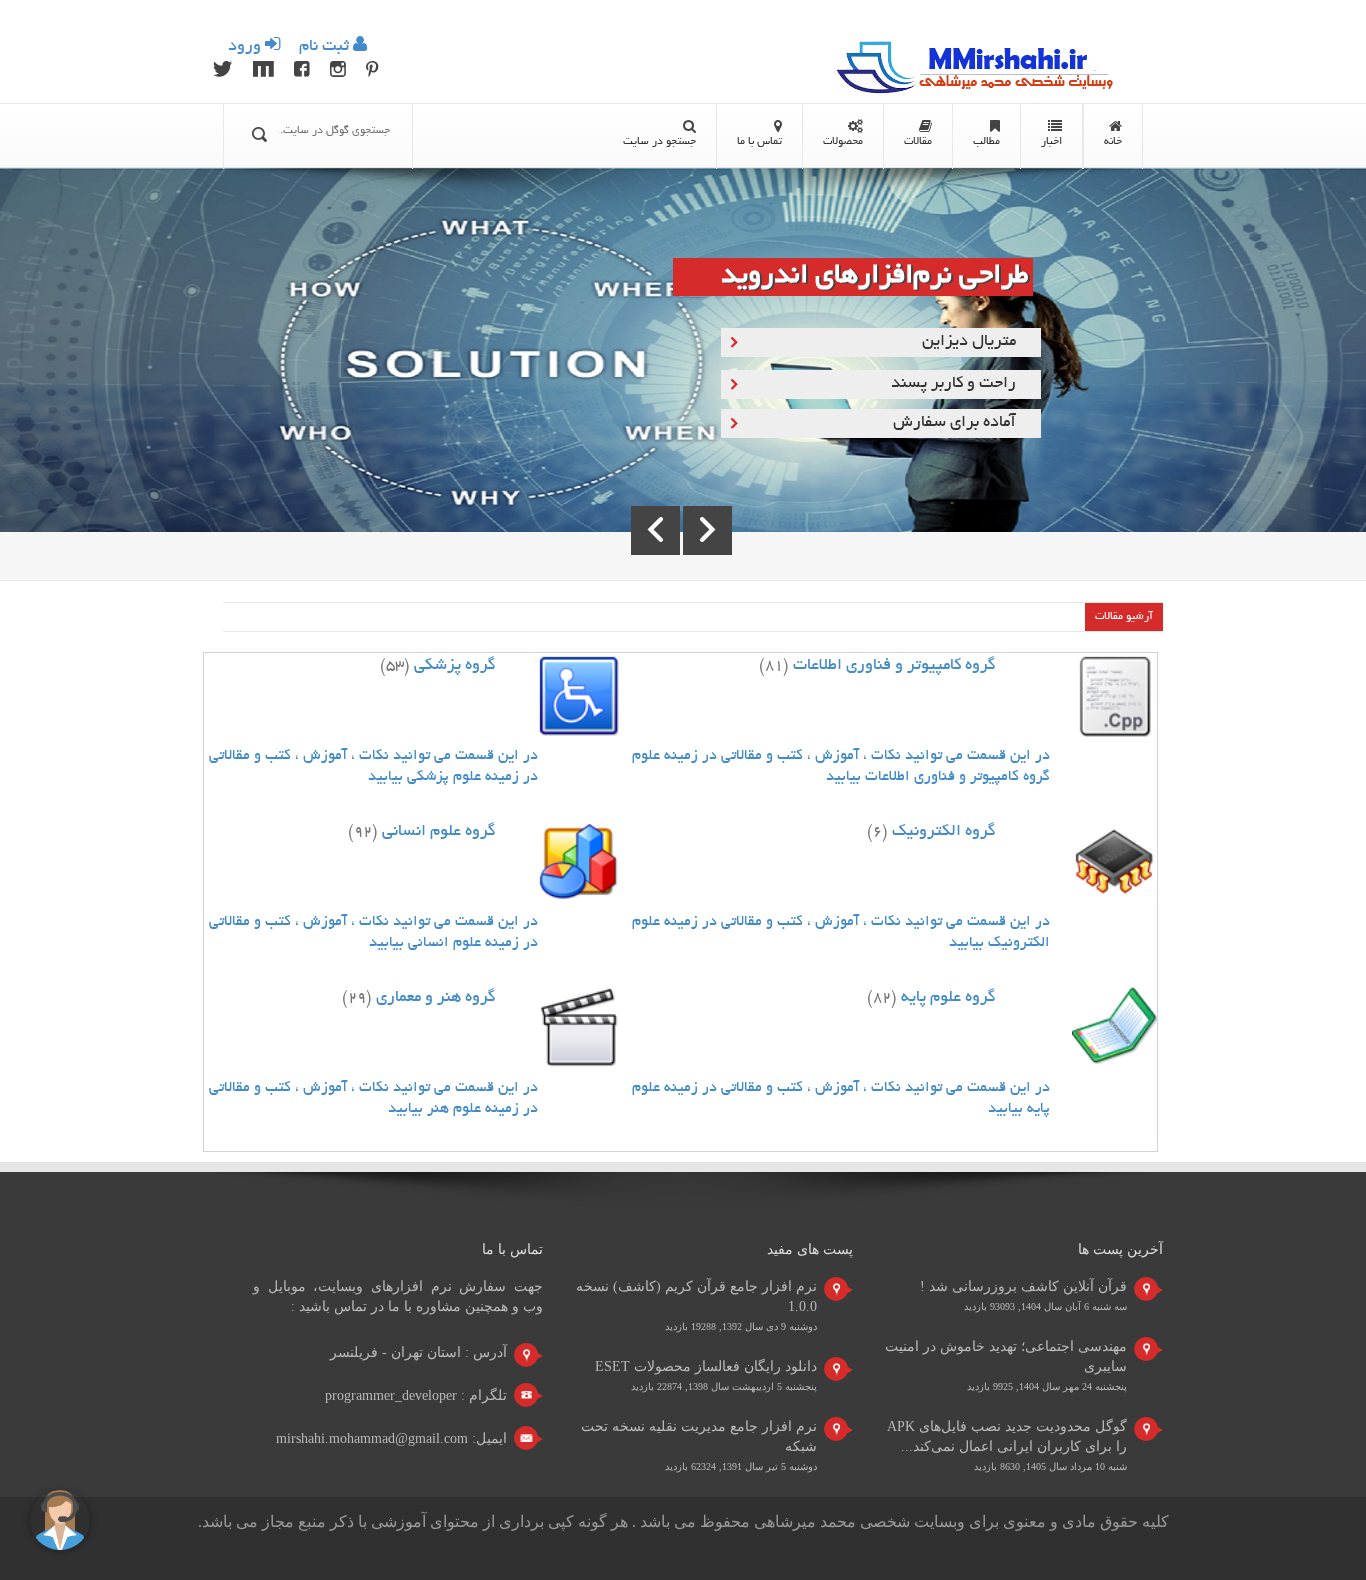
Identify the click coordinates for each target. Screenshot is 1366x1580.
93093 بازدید (989, 1306)
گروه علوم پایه (948, 998)
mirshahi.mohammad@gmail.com (372, 1438)
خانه (1113, 142)
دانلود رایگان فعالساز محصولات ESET (706, 1366)
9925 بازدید (990, 1386)
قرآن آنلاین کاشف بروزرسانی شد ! (1023, 1286)
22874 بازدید (656, 1386)
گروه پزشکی (455, 666)
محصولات (843, 142)
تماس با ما (759, 142)
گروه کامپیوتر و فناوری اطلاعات (894, 666)
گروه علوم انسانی (439, 832)
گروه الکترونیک (944, 832)
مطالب (986, 142)
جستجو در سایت (659, 142)
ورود (246, 47)
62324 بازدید (690, 1466)
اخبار (1051, 142)
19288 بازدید (690, 1326)
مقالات (918, 142)
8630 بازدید (997, 1466)
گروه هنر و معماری (436, 998)
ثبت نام (324, 47)
